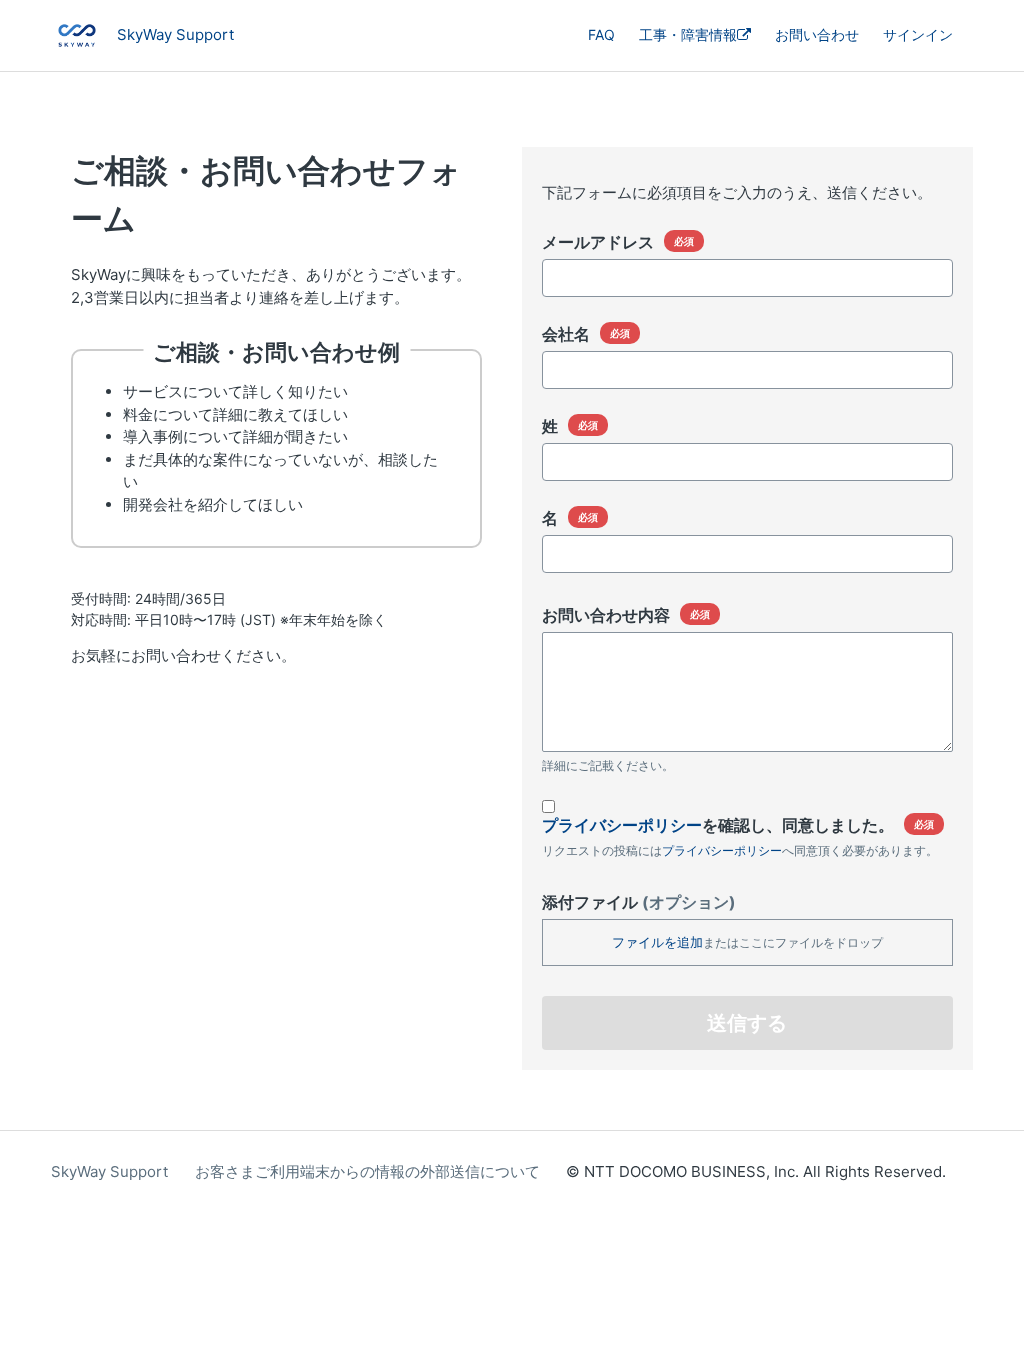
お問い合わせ (817, 34)
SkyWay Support (109, 1171)
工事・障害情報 (688, 34)
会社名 (566, 334)
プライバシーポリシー (622, 825)
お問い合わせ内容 (606, 615)
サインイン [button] (918, 34)
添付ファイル (639, 902)
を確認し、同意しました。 (718, 825)
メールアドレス (598, 242)
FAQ (601, 34)
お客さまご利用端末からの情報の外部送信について (367, 1171)
